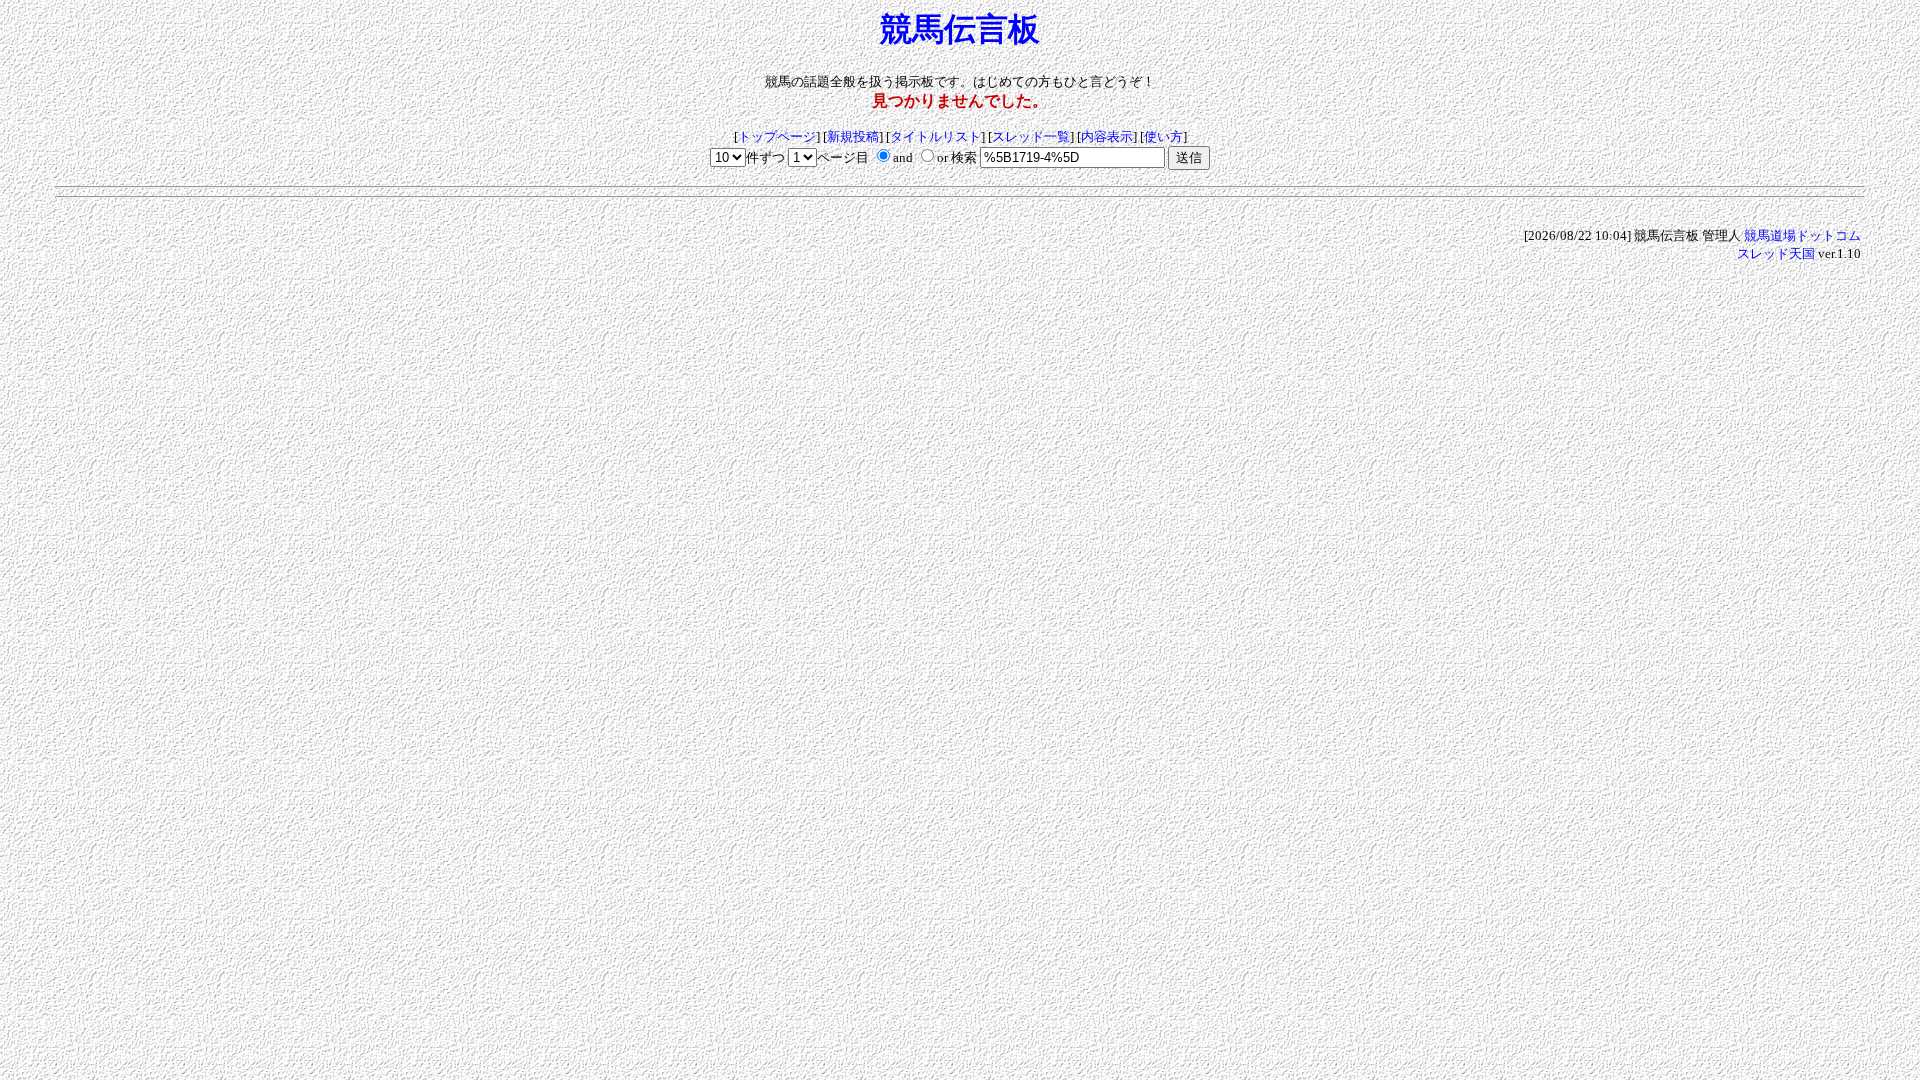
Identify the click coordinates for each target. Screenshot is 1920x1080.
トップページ (777, 136)
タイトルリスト (935, 136)
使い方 (1163, 136)
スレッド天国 (1776, 253)
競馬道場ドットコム (1802, 235)
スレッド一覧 (1031, 136)
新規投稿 (853, 136)
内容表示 (1107, 136)
